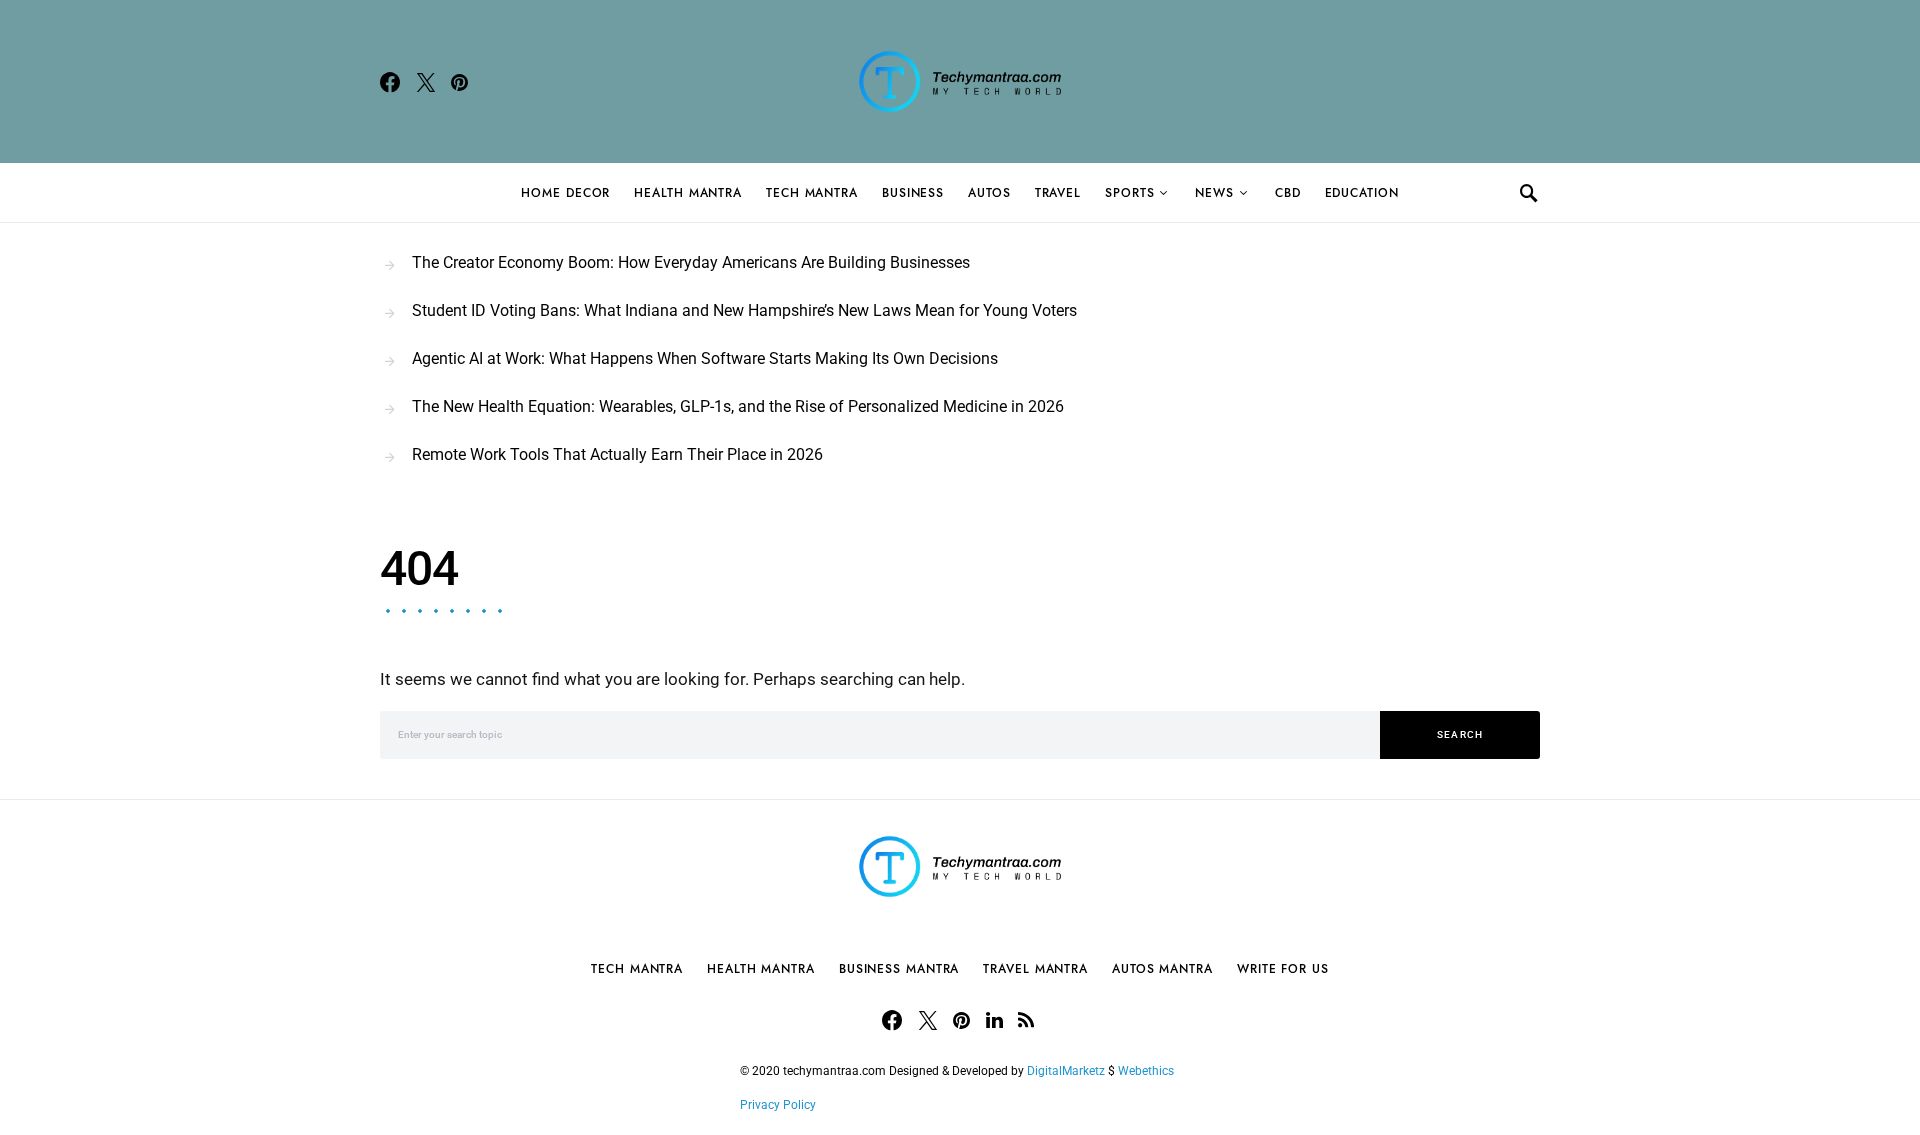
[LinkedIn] (994, 1020)
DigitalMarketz (1066, 1071)
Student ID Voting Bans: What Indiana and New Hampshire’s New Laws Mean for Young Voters (744, 310)
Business (913, 193)
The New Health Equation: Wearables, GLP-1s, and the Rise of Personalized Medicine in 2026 (738, 406)
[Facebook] (390, 82)
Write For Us (1283, 969)
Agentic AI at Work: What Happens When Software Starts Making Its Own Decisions (705, 358)
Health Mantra (688, 193)
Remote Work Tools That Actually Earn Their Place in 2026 (617, 454)
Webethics (1149, 1071)
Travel (1058, 193)
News (1214, 193)
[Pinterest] (459, 82)
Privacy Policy (778, 1105)
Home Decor (565, 193)
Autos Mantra (1162, 969)
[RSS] (1026, 1020)
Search (1460, 734)
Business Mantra (899, 969)
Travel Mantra (1035, 969)
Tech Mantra (812, 193)
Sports (1129, 193)
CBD (1288, 193)
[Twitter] (426, 82)
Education (1362, 193)
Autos (989, 193)
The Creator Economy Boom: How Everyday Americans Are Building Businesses (691, 262)
